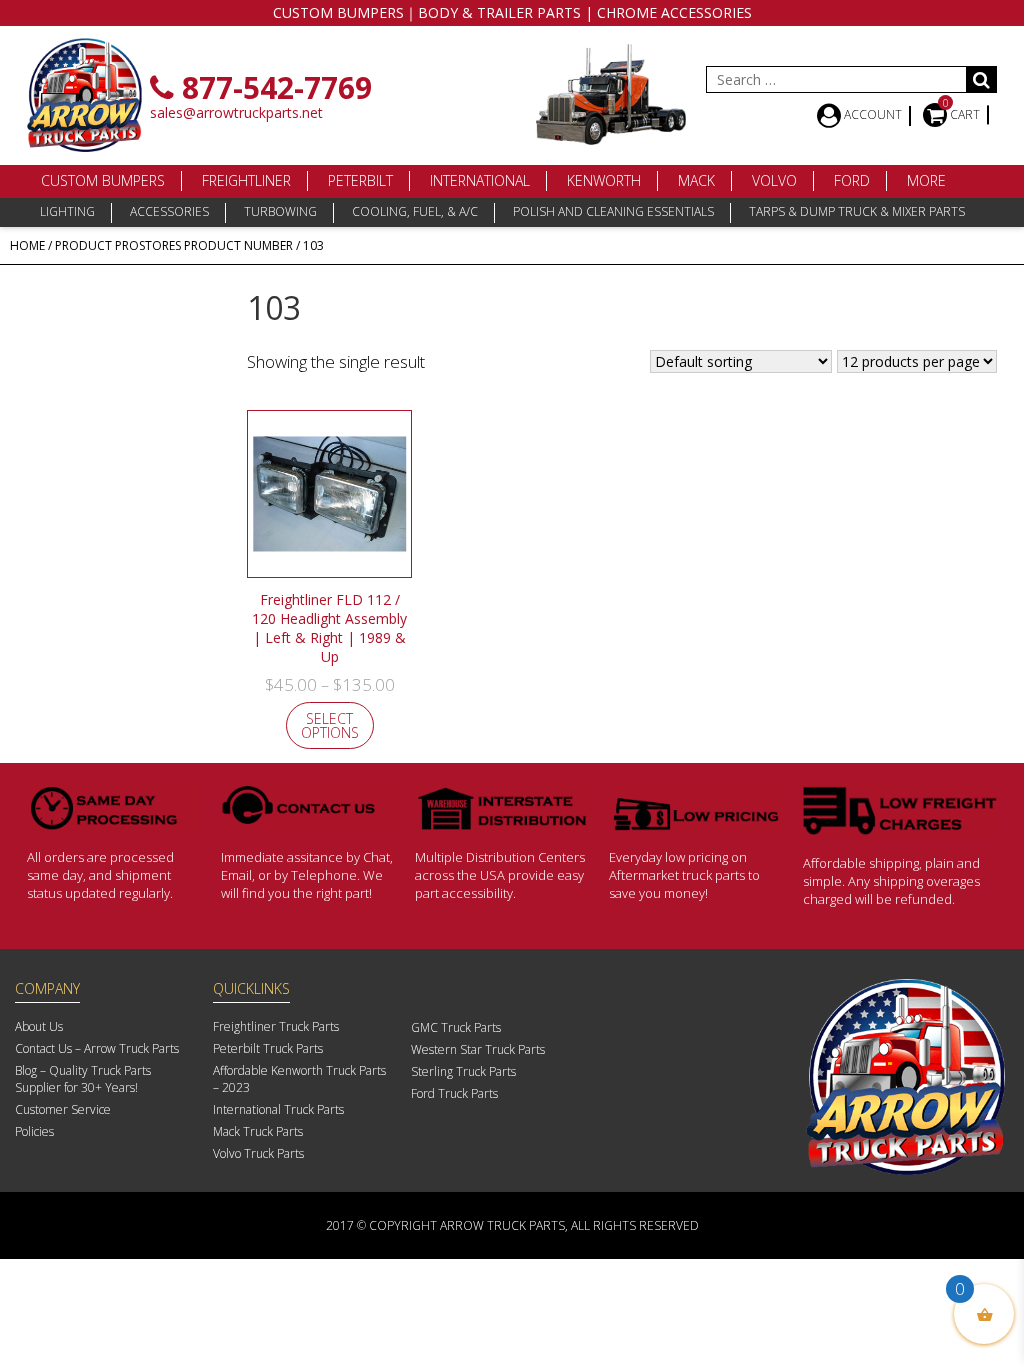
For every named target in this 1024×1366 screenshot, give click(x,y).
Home (27, 245)
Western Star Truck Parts (478, 1049)
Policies (34, 1131)
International (480, 180)
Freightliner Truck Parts (276, 1026)
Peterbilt (360, 180)
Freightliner (246, 180)
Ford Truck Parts (454, 1093)
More (926, 180)
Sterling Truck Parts (463, 1071)
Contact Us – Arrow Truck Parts (97, 1048)
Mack (696, 180)
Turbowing (280, 211)
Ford (852, 180)
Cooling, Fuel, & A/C (415, 211)
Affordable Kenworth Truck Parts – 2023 (299, 1079)
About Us (39, 1026)
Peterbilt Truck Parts (268, 1048)
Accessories (169, 211)
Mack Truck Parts (258, 1131)
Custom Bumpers (103, 180)
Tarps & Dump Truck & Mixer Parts (857, 211)
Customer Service (63, 1109)
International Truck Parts (278, 1109)
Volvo (774, 180)
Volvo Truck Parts (258, 1153)
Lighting (67, 211)
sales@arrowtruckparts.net (236, 112)
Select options (330, 725)
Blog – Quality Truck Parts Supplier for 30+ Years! (83, 1079)
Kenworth (604, 180)
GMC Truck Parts (456, 1027)
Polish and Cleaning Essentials (613, 211)
